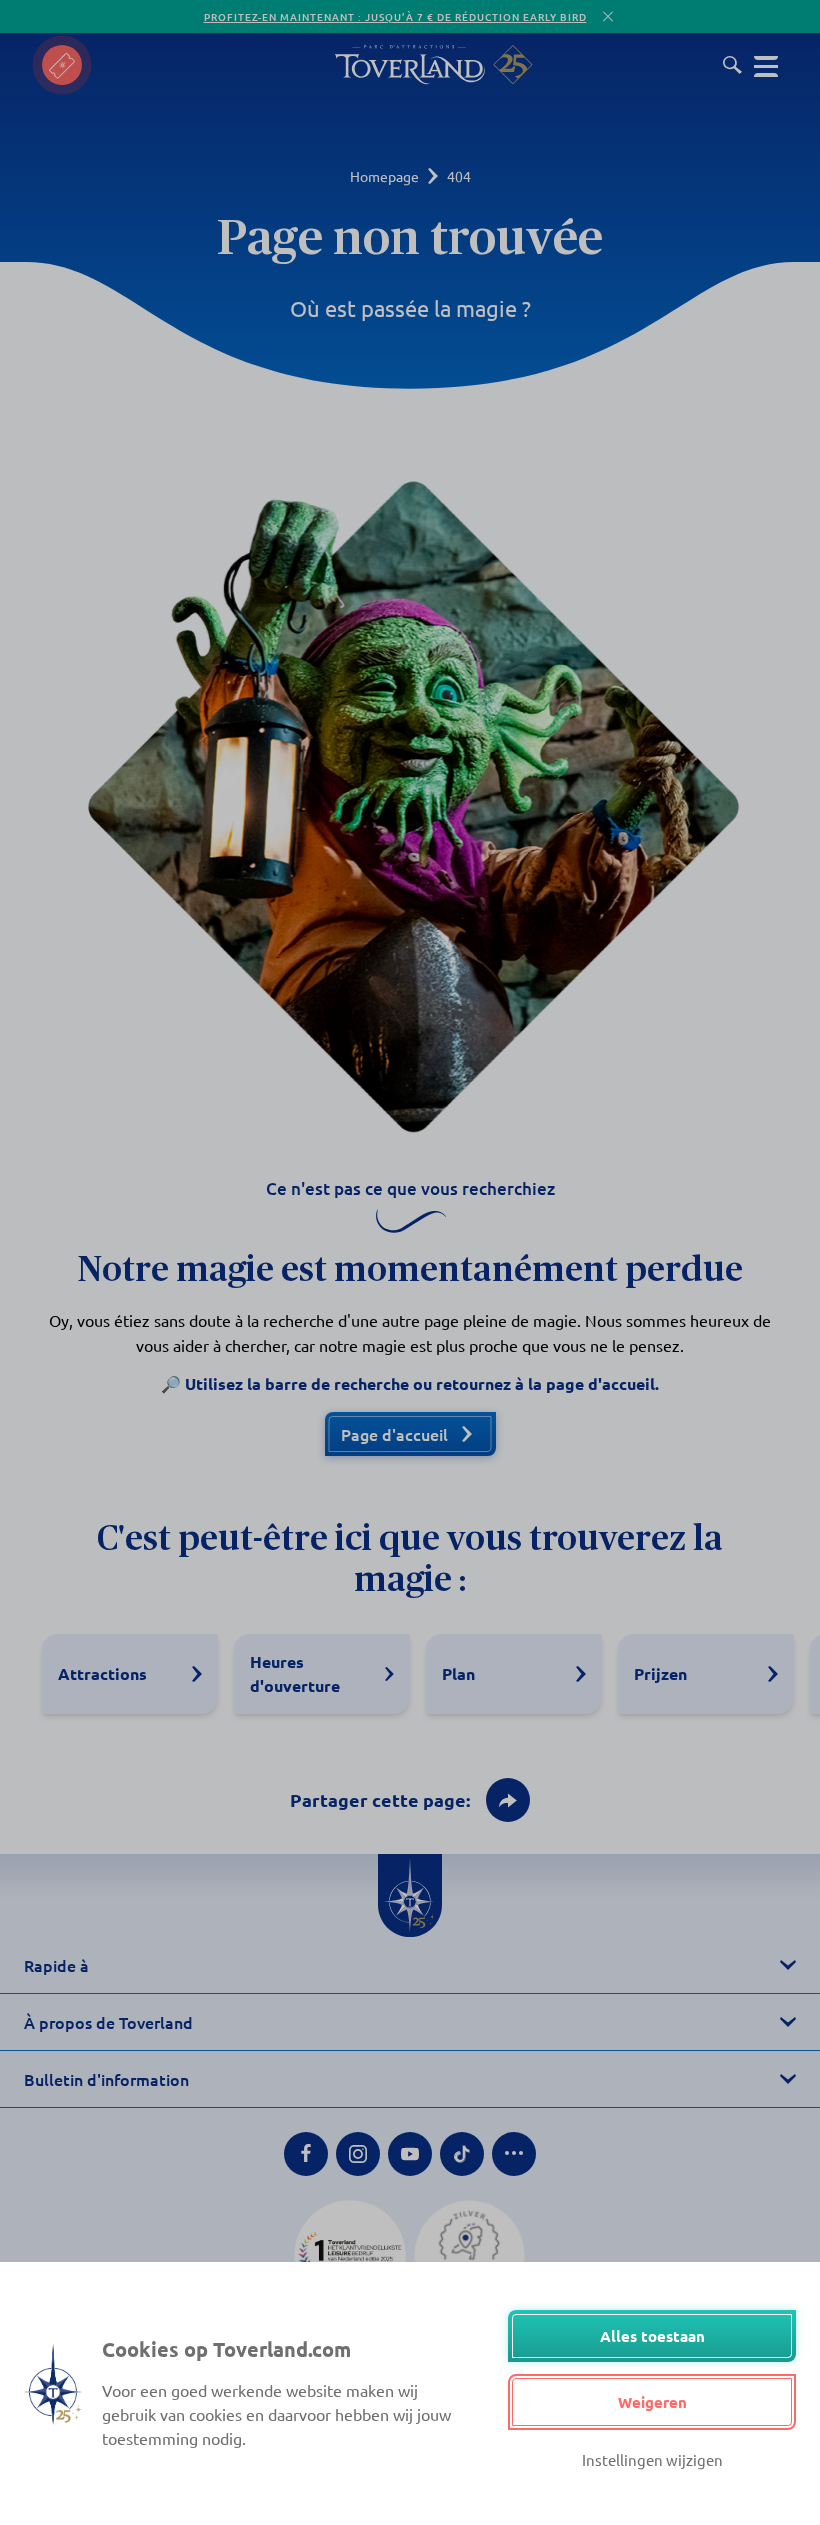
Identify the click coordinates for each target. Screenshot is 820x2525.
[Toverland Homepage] (410, 64)
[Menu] (766, 65)
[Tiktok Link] (462, 2154)
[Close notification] (608, 16)
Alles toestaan (652, 2336)
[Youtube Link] (410, 2154)
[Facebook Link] (306, 2154)
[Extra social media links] (514, 2154)
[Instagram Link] (358, 2154)
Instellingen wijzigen (652, 2459)
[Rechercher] (732, 65)
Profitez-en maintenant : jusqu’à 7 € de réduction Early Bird (395, 16)
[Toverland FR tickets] (62, 65)
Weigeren (652, 2402)
